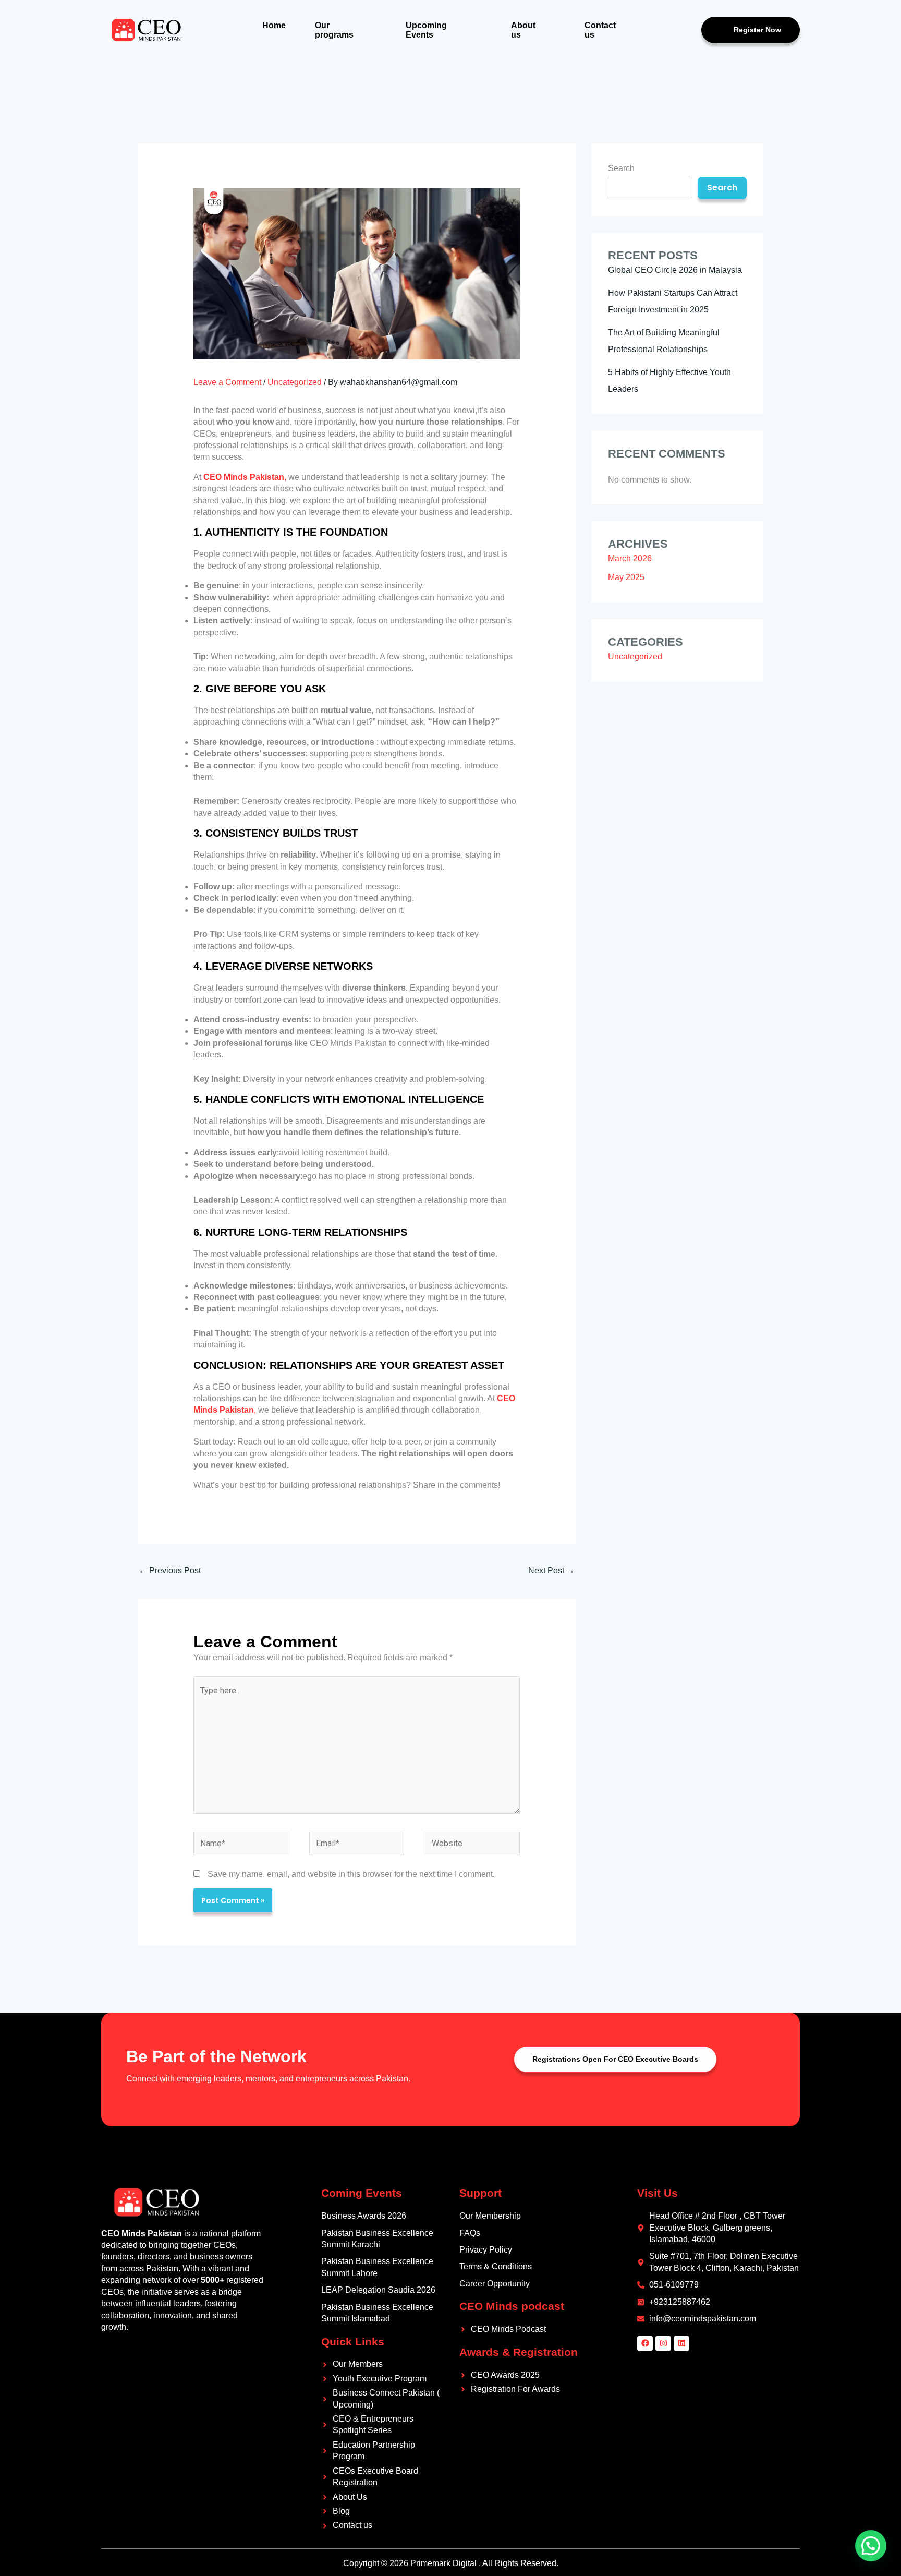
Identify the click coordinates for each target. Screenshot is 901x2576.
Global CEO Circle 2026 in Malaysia (675, 270)
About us (523, 30)
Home (274, 25)
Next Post (551, 1570)
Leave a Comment (227, 382)
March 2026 (630, 558)
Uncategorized (295, 382)
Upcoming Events (426, 30)
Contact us (600, 30)
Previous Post (170, 1570)
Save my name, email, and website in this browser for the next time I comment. (351, 1874)
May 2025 (626, 577)
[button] (871, 2546)
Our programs (334, 30)
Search (621, 168)
